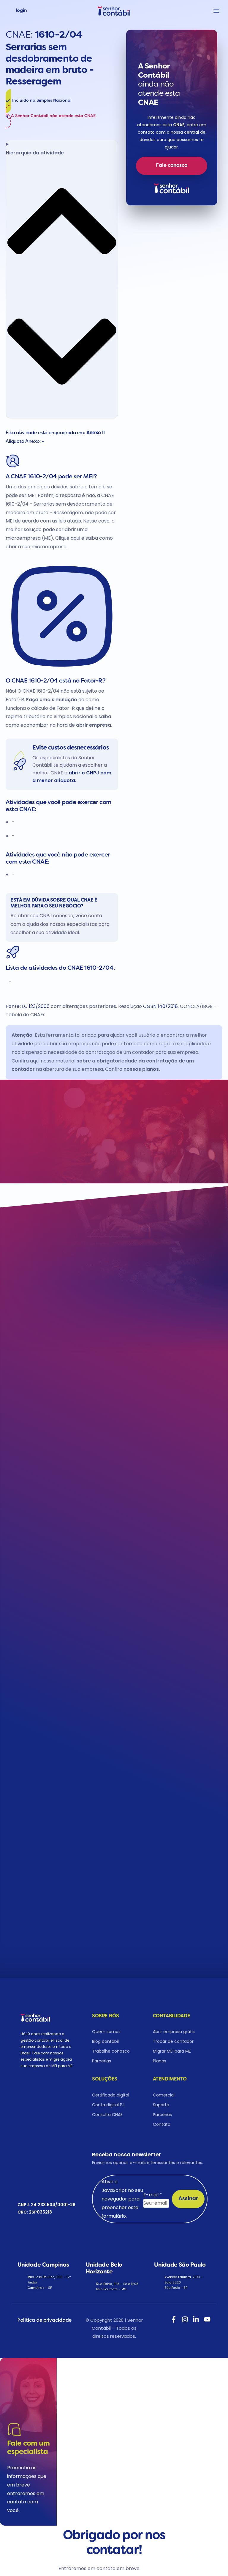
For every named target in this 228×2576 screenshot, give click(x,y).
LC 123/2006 (36, 1006)
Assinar (188, 2199)
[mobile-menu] (215, 11)
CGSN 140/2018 (160, 1006)
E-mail (153, 2195)
